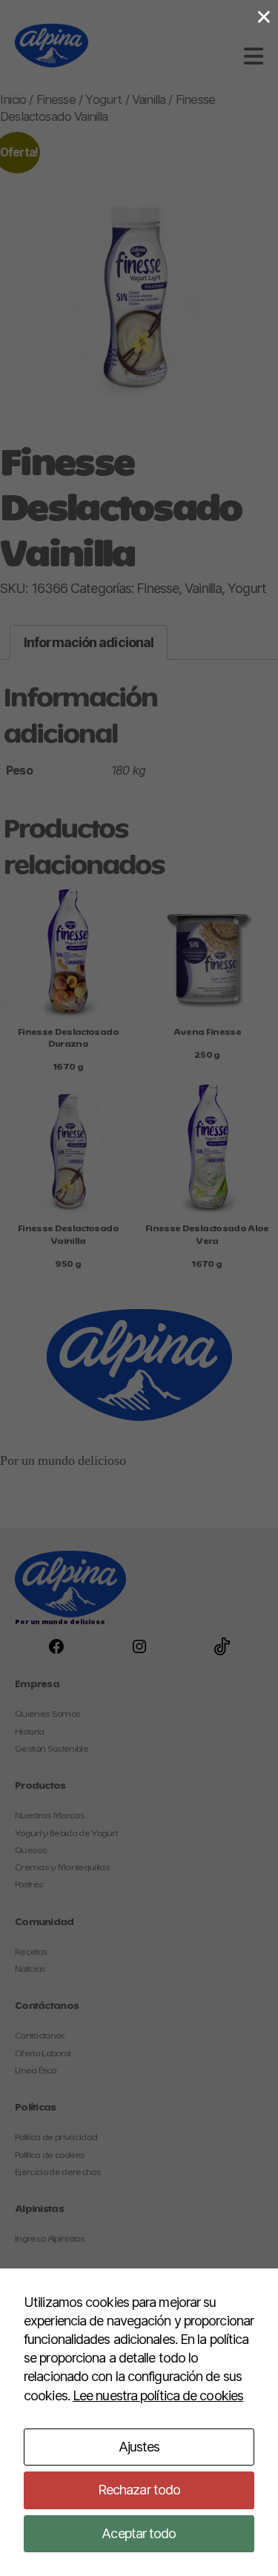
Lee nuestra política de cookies (158, 2395)
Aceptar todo (139, 2533)
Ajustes (139, 2447)
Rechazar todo (139, 2490)
